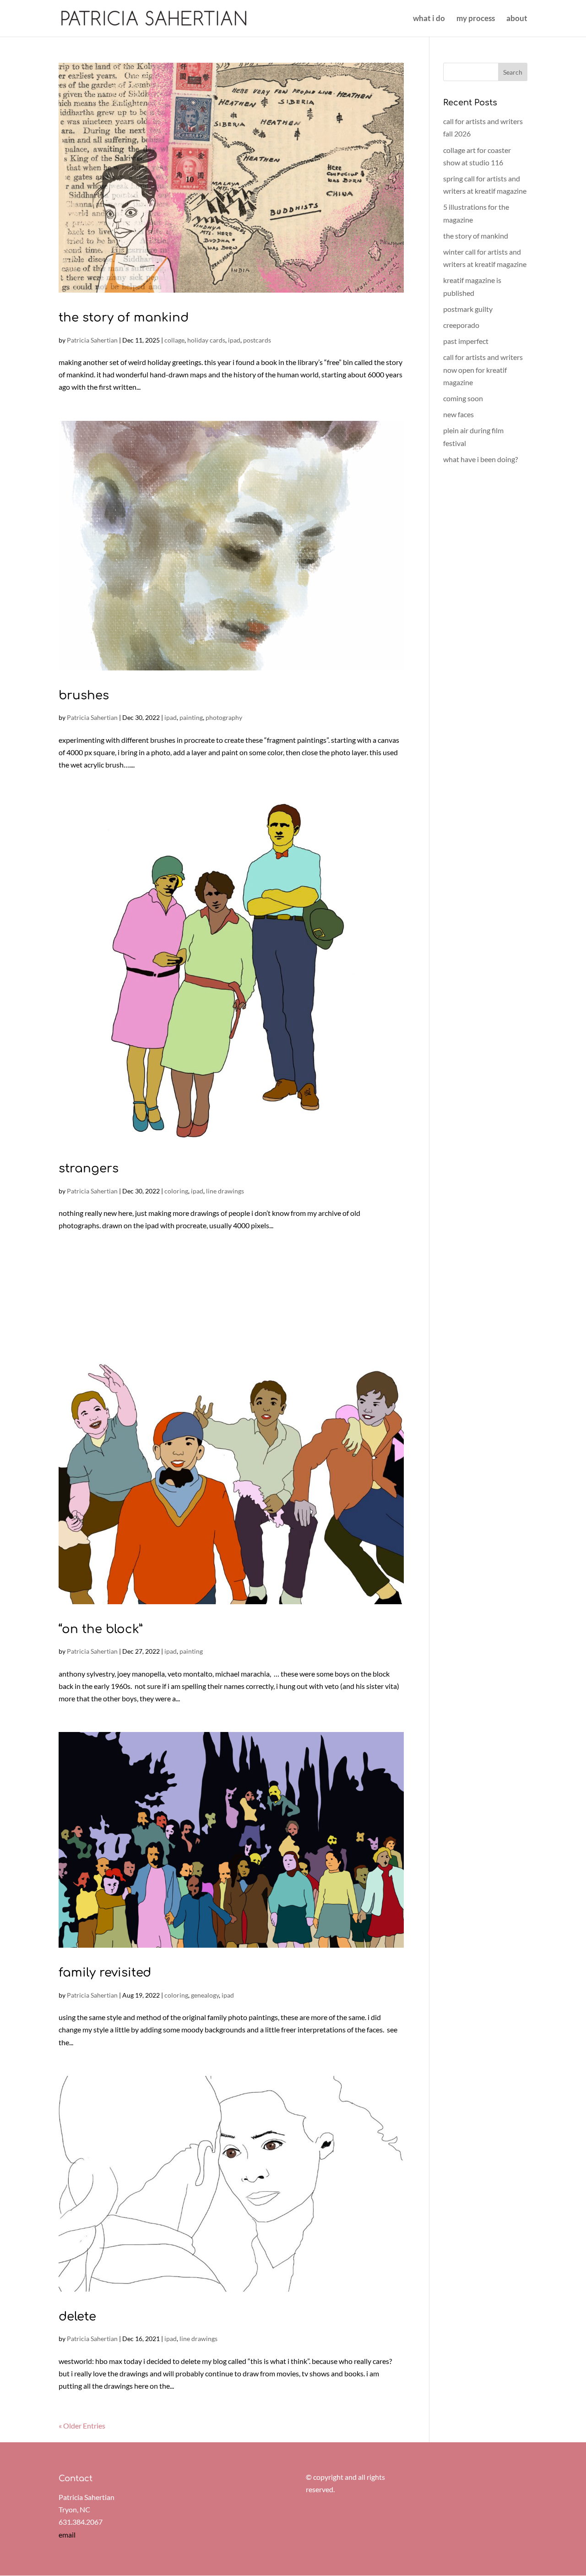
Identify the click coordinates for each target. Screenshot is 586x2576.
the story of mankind (124, 318)
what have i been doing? (480, 459)
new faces (458, 414)
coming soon (463, 398)
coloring (176, 1191)
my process (476, 19)
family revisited (105, 1973)
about (517, 19)
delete (77, 2317)
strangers (89, 1168)
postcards (257, 340)
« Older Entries (82, 2426)
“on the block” (100, 1629)
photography (224, 717)
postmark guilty (468, 309)
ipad (234, 340)
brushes (84, 695)
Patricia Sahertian (92, 340)
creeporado (461, 325)
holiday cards (206, 340)
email (67, 2535)
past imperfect (466, 341)
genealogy (205, 1995)
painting (191, 717)
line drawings (225, 1191)
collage (174, 340)
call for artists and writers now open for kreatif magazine (483, 369)
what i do (429, 19)
